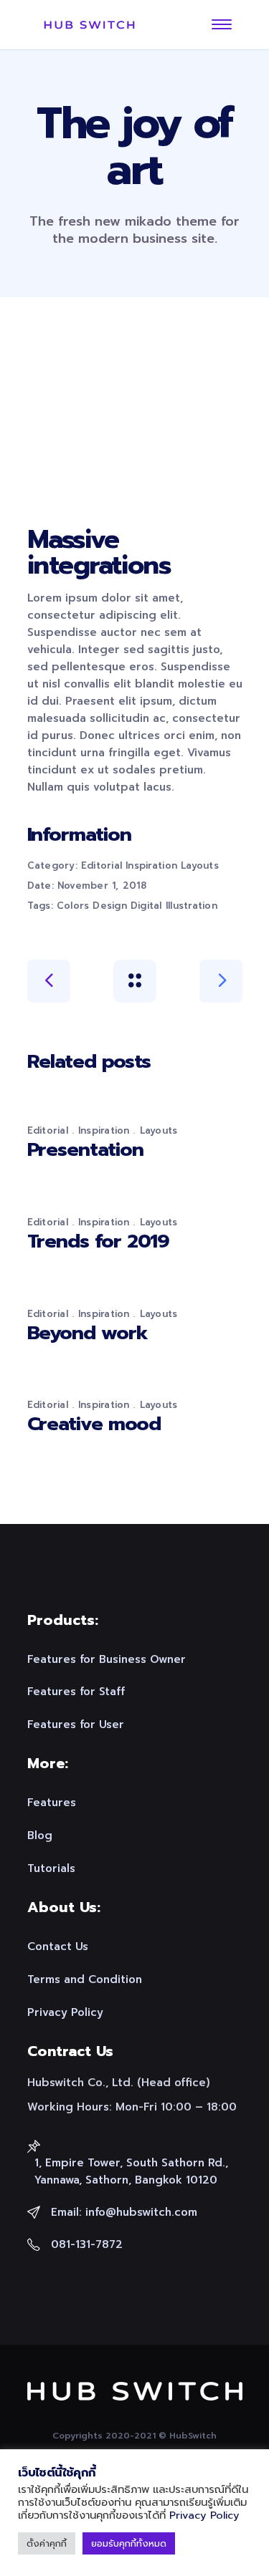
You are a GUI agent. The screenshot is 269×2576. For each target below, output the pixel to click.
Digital (146, 906)
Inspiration (151, 865)
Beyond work (88, 1333)
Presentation (85, 1149)
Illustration (192, 906)
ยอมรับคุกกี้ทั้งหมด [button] (129, 2543)
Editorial (102, 865)
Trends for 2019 (99, 1241)
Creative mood (94, 1424)
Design (110, 906)
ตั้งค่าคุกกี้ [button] (47, 2543)
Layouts (200, 865)
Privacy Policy (204, 2515)
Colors (73, 906)
